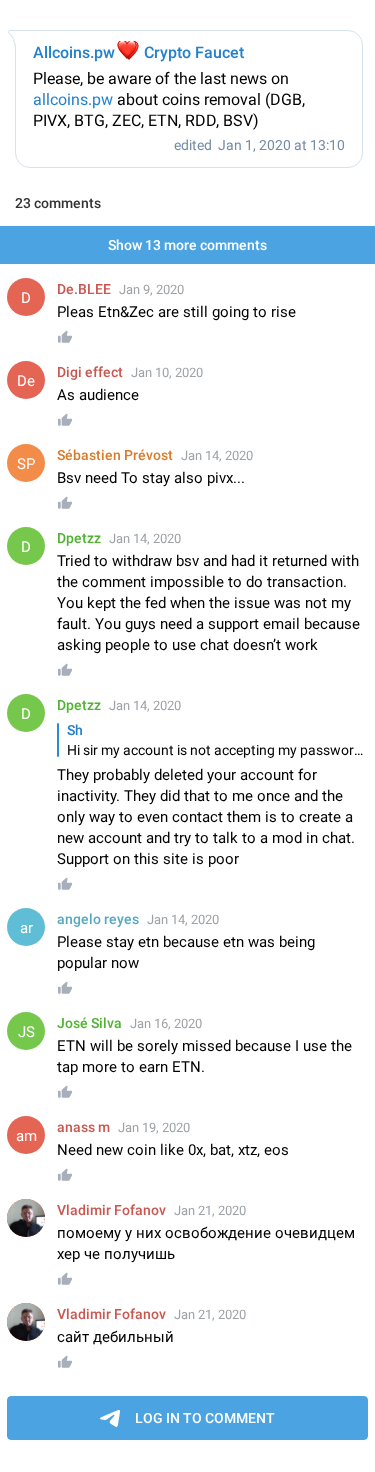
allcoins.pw (73, 99)
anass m (83, 1127)
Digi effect (90, 372)
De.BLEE (84, 289)
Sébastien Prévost (115, 455)
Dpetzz (79, 538)
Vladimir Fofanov (111, 1210)
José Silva (89, 1023)
